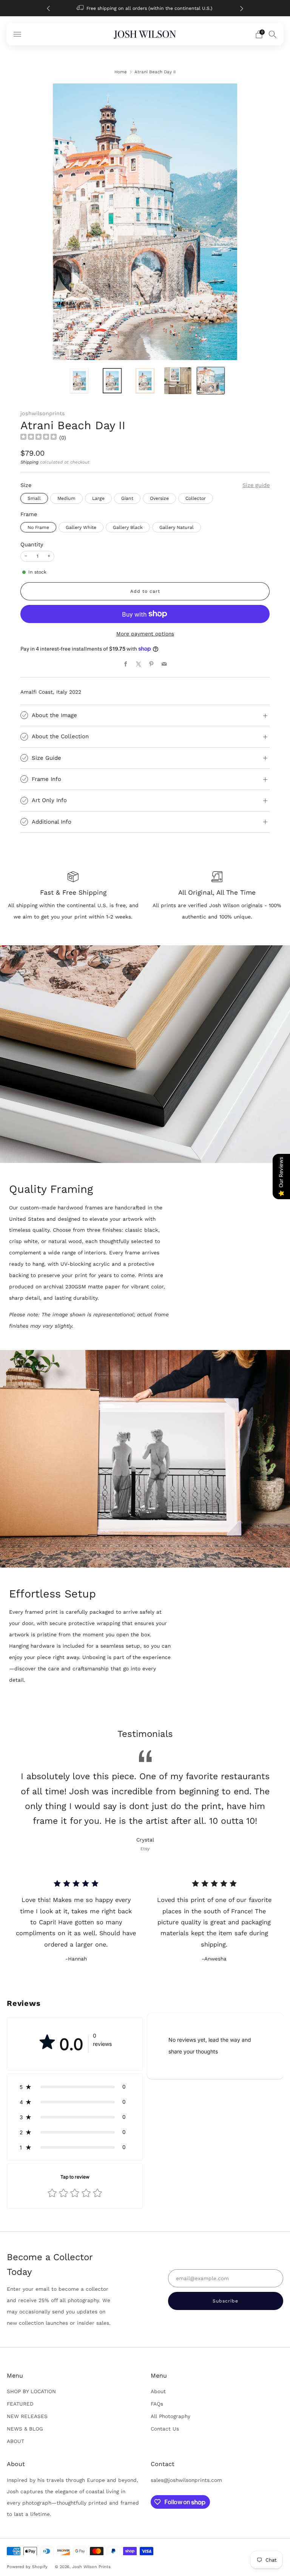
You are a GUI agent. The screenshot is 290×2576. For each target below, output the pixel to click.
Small (34, 498)
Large (98, 498)
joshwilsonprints (43, 413)
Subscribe (238, 2544)
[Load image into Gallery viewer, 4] (178, 381)
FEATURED (20, 2404)
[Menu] (17, 34)
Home (121, 72)
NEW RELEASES (27, 2416)
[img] (39, 438)
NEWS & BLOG (25, 2429)
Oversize (159, 498)
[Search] (273, 34)
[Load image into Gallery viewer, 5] (211, 381)
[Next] (242, 8)
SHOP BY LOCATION (31, 2391)
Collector (196, 498)
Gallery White (81, 527)
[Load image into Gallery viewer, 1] (79, 381)
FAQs (157, 2404)
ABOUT (15, 2441)
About (158, 2391)
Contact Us (165, 2429)
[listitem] (133, 8)
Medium (66, 498)
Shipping (29, 462)
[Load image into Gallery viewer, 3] (145, 381)
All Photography (170, 2416)
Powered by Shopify (27, 2567)
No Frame (38, 527)
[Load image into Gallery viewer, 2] (112, 381)
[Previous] (48, 8)
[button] (75, 2087)
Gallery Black (128, 527)
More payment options (145, 634)
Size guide (256, 485)
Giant (127, 498)
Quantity (32, 544)
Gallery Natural (177, 527)
